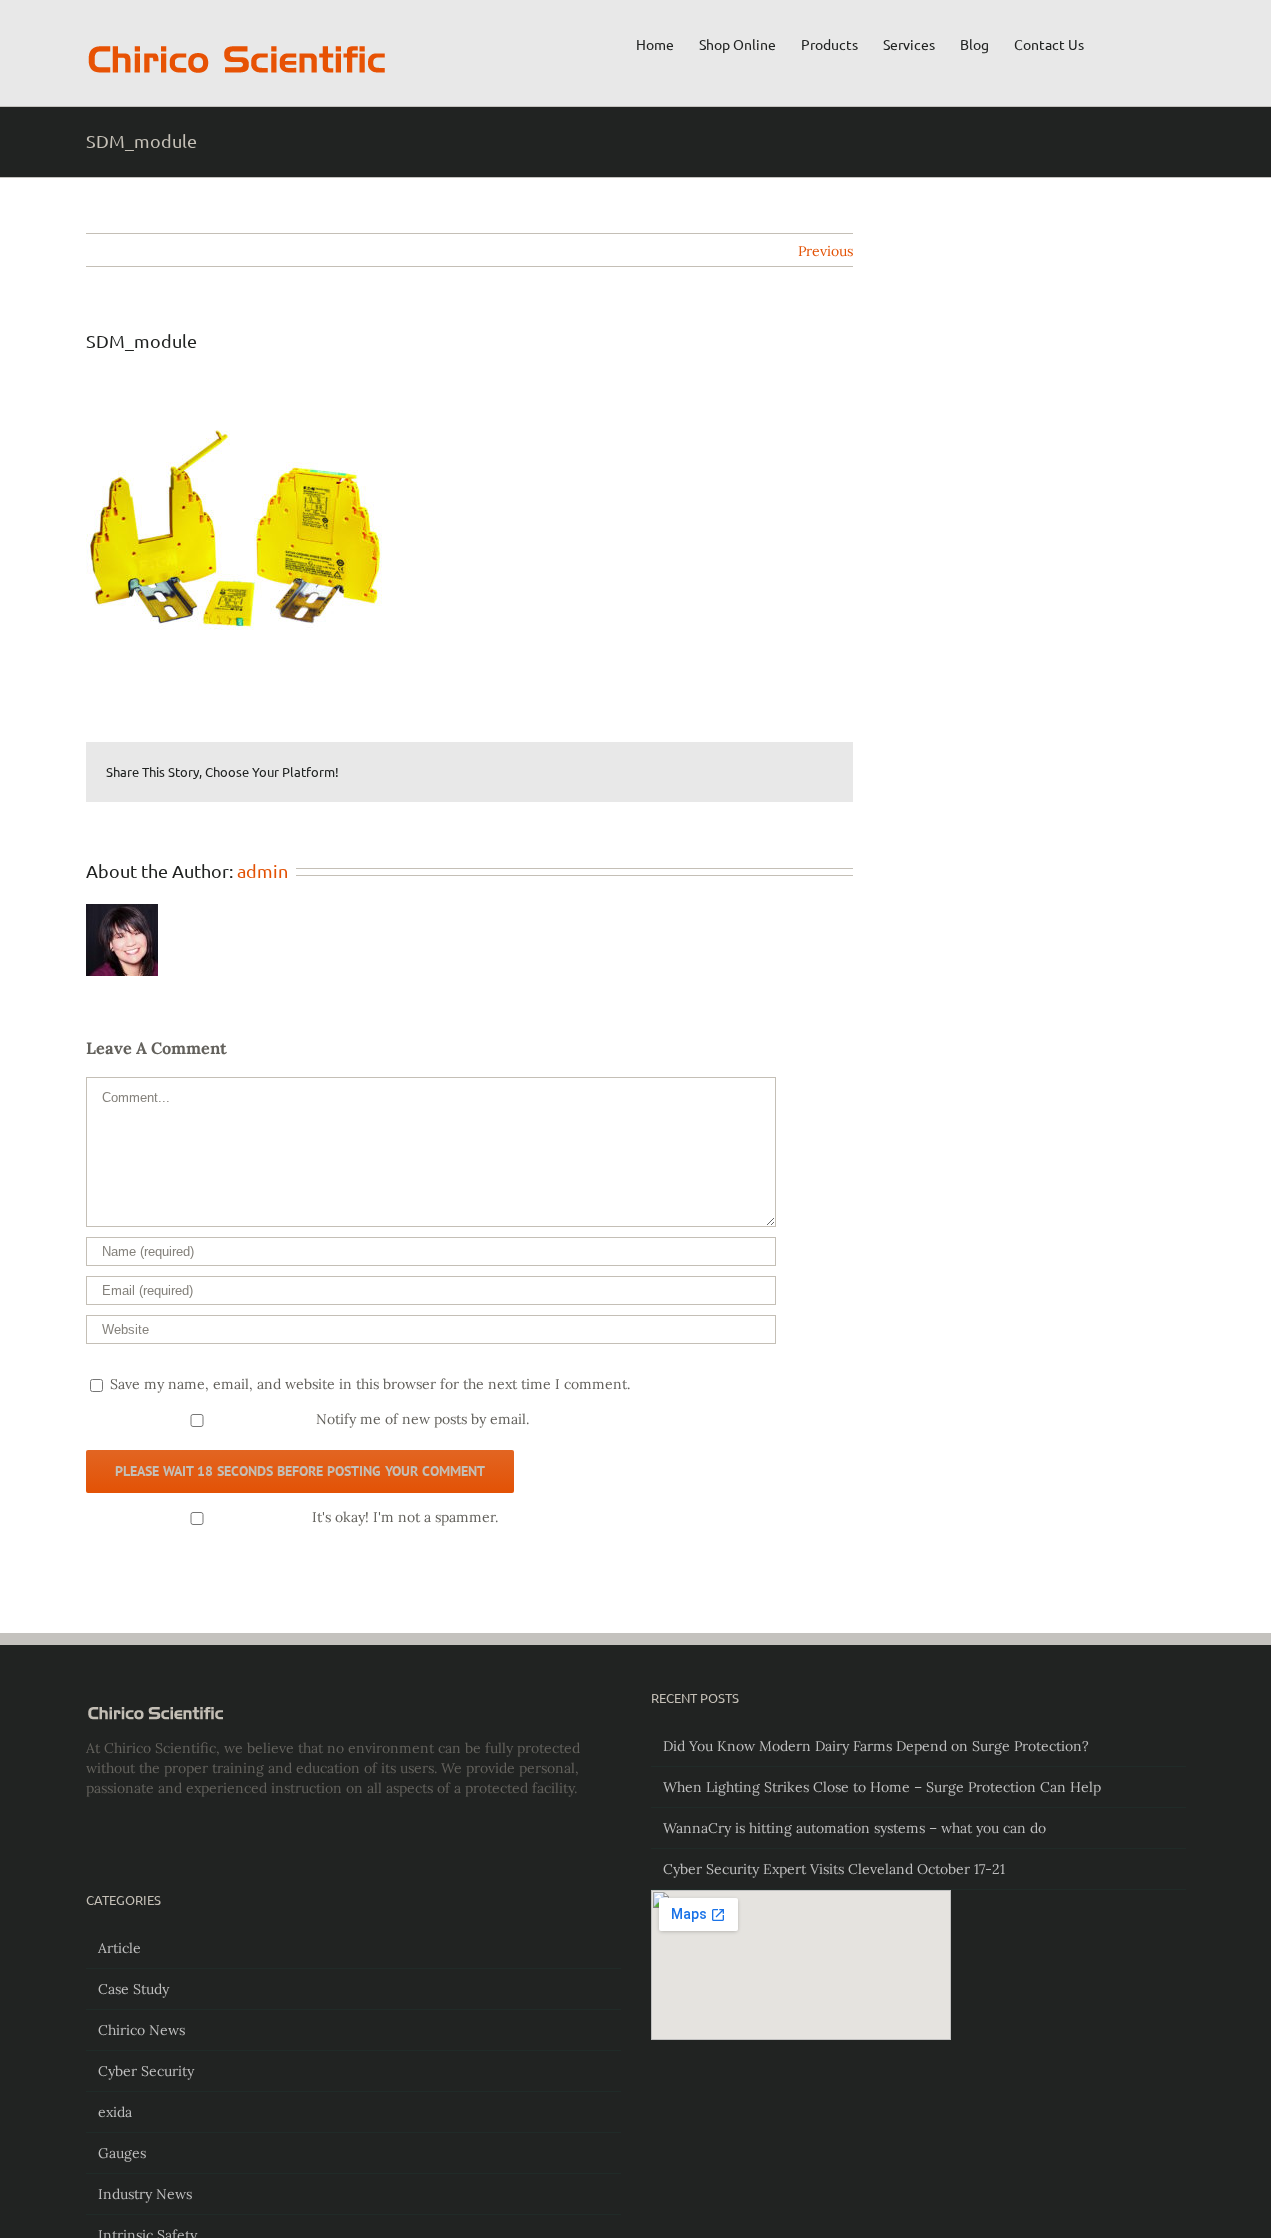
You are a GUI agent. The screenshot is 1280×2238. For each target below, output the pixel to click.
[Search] (1155, 43)
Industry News (145, 2194)
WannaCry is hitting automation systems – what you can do (854, 1828)
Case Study (133, 1989)
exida (115, 2112)
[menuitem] (655, 43)
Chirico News (141, 2030)
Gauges (122, 2153)
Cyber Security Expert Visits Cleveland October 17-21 (834, 1869)
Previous (825, 251)
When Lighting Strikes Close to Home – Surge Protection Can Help (882, 1787)
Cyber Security (146, 2071)
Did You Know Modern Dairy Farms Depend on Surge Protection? (876, 1746)
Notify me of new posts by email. (422, 1419)
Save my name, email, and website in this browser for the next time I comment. (370, 1384)
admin (262, 870)
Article (119, 1948)
